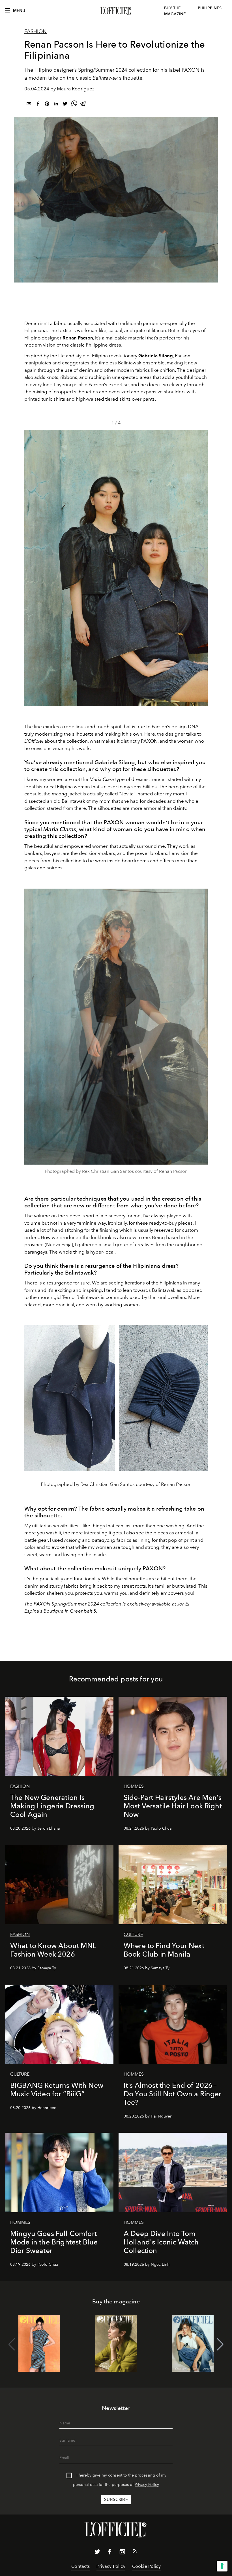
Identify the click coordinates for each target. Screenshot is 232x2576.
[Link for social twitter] (97, 2553)
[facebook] (38, 105)
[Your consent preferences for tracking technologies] (222, 2566)
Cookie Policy (146, 2566)
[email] (29, 105)
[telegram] (83, 105)
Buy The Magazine (175, 11)
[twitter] (65, 105)
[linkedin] (56, 105)
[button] (201, 568)
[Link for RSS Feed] (135, 2552)
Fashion (36, 31)
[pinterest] (47, 105)
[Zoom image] (116, 1027)
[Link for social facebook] (110, 2553)
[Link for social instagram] (122, 2553)
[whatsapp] (74, 105)
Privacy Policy (147, 2485)
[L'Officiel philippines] (116, 11)
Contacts (80, 2566)
